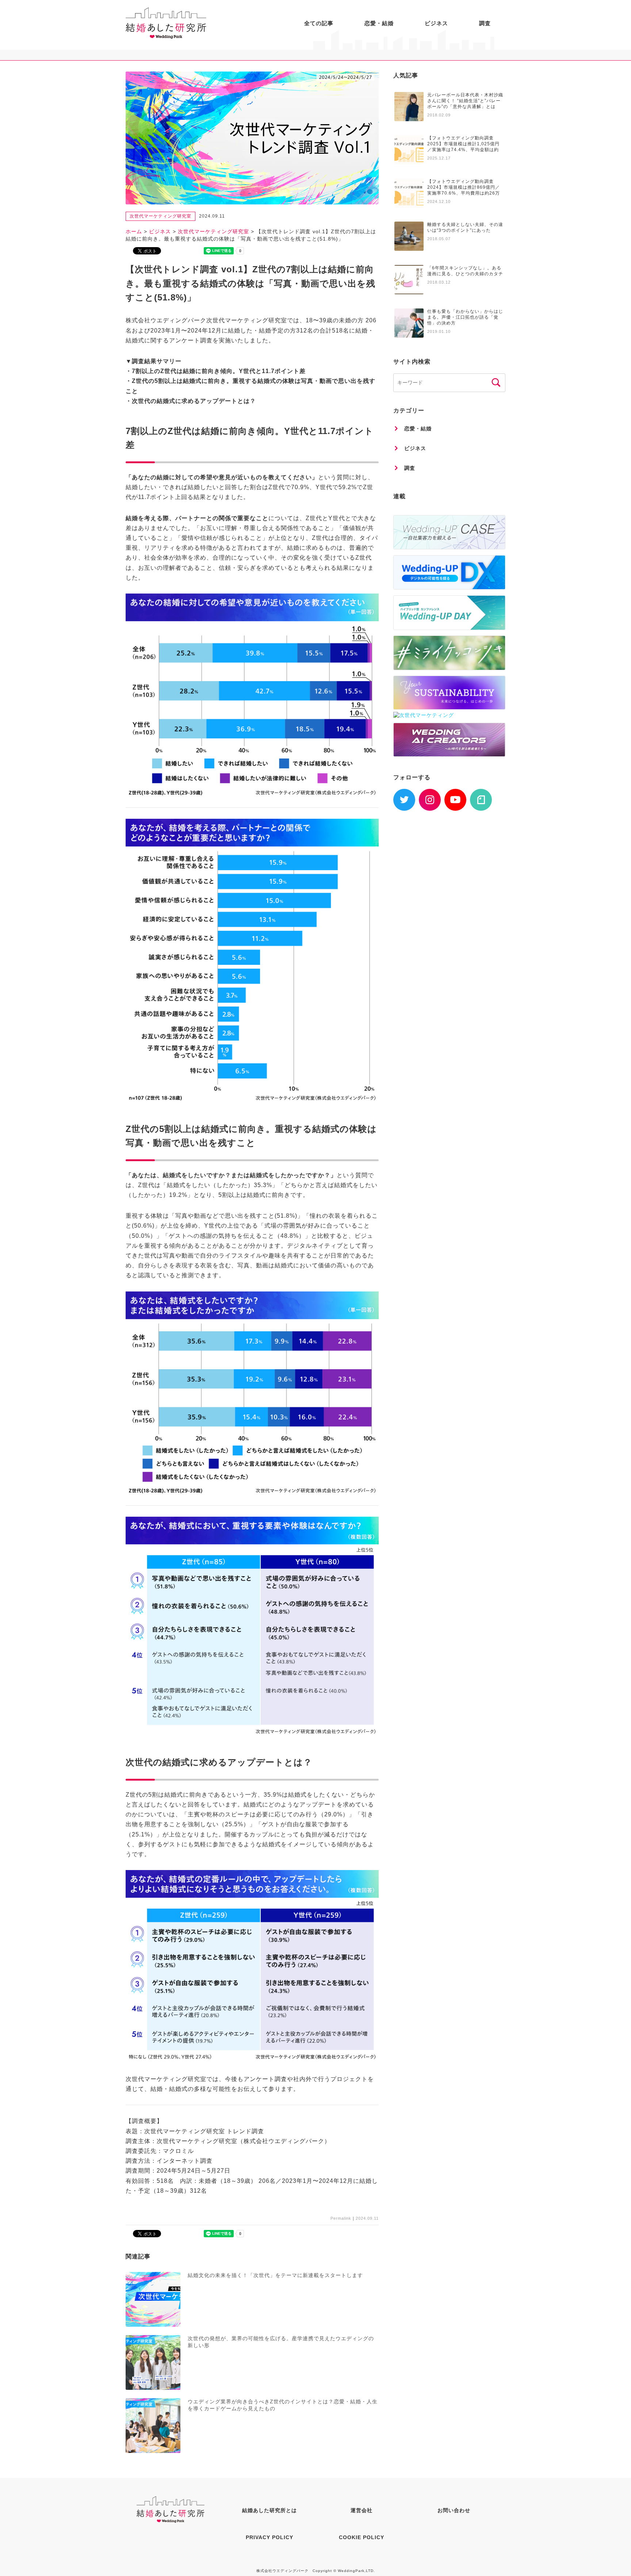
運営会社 (362, 2510)
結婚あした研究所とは (269, 2510)
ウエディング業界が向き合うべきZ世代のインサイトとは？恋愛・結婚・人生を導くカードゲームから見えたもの (283, 2405)
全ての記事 (319, 23)
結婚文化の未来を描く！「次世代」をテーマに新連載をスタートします (275, 2275)
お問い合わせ (454, 2510)
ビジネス (436, 23)
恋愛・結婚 (379, 23)
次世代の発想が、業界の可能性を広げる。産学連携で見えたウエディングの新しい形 (281, 2342)
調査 (485, 23)
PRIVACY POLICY (269, 2537)
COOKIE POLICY (362, 2537)
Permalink (341, 2218)
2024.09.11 (367, 2218)
